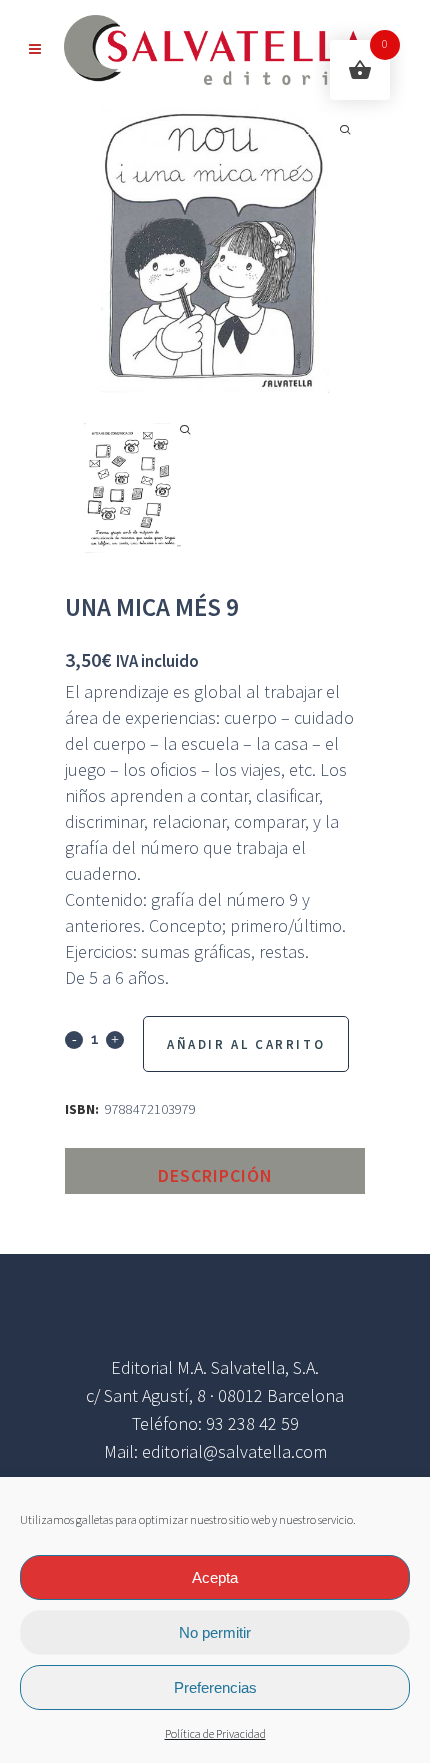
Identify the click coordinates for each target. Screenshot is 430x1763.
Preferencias (215, 1687)
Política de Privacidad (215, 1734)
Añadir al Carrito (246, 1044)
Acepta (215, 1577)
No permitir (215, 1632)
